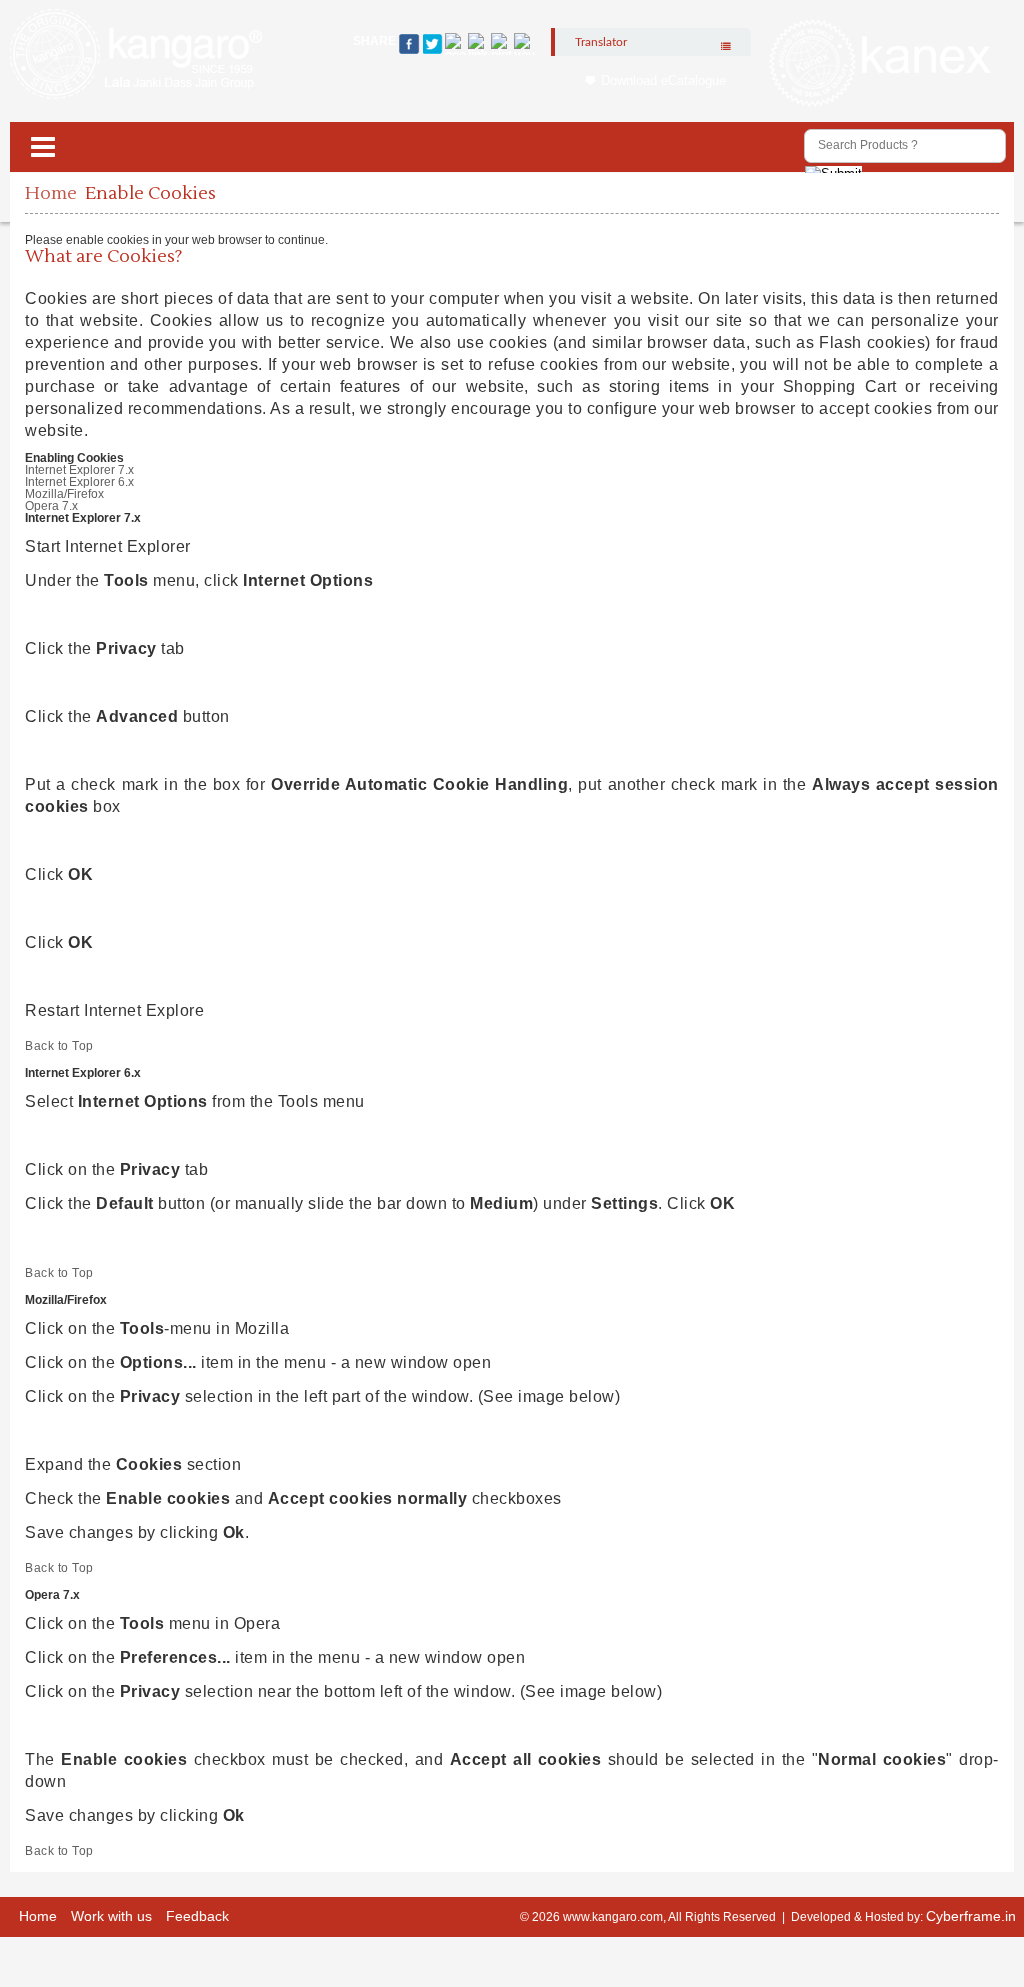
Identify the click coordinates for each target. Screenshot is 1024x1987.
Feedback (197, 1916)
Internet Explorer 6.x (79, 482)
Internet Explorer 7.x (79, 470)
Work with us (111, 1916)
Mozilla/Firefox (64, 494)
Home (51, 193)
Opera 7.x (51, 506)
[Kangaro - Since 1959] (136, 55)
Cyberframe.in (971, 1916)
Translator (601, 42)
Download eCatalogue (663, 80)
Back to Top (59, 1046)
